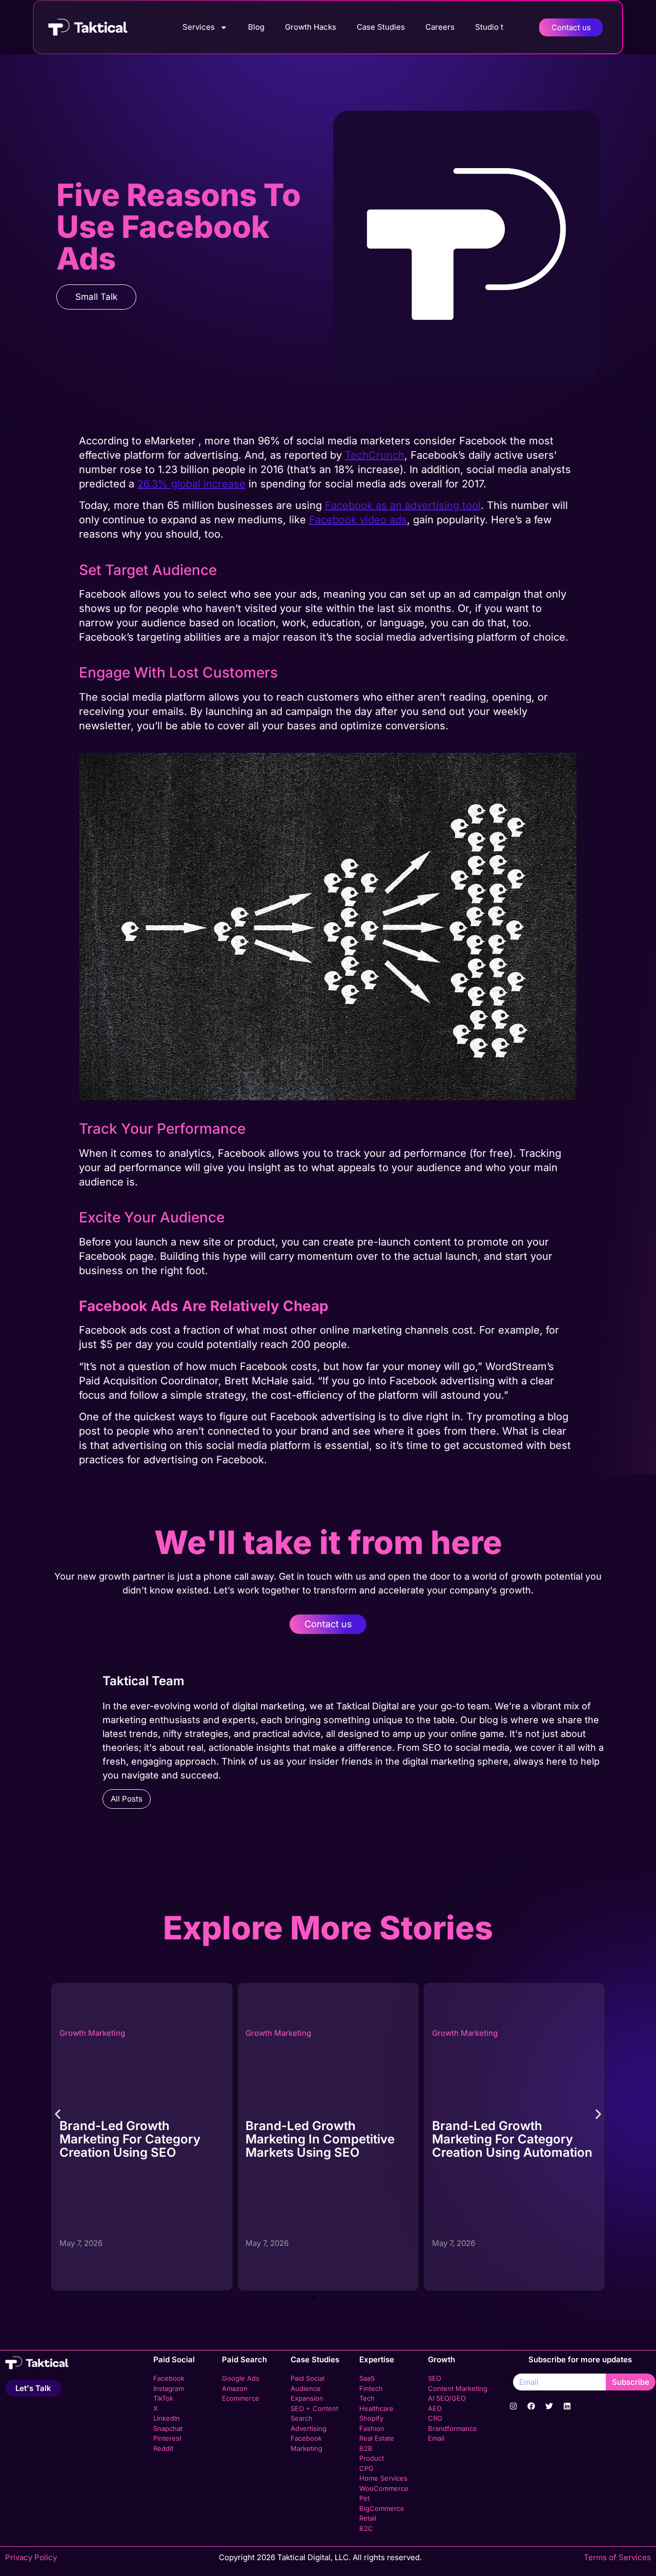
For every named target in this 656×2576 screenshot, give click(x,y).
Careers (440, 27)
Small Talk (96, 297)
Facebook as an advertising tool (403, 505)
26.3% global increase (191, 484)
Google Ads (241, 2378)
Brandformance (453, 2428)
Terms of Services (617, 2557)
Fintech (371, 2388)
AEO (435, 2408)
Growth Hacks (311, 27)
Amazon (235, 2388)
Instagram (169, 2388)
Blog (256, 27)
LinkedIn (167, 2418)
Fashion (372, 2428)
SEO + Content (314, 2408)
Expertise (377, 2359)
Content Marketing (458, 2388)
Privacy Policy (31, 2557)
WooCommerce (384, 2488)
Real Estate (377, 2438)
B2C (366, 2528)
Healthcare (376, 2408)
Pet (364, 2498)
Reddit (163, 2448)
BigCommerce (382, 2508)
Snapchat (168, 2428)
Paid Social (174, 2359)
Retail (368, 2518)
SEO (435, 2378)
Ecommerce (241, 2398)
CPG (366, 2468)
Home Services (383, 2478)
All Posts (127, 1799)
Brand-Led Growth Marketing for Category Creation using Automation (326, 2139)
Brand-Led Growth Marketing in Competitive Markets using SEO (134, 2139)
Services (199, 27)
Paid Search (244, 2359)
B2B (366, 2448)
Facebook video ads (358, 520)
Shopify (371, 2418)
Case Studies (381, 27)
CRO (435, 2418)
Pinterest (167, 2438)
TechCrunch (375, 455)
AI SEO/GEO (447, 2398)
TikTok (163, 2398)
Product (372, 2458)
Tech (367, 2398)
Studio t (489, 27)
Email (436, 2438)
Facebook (169, 2378)
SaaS (367, 2378)
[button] (58, 2114)
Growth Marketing (92, 2033)
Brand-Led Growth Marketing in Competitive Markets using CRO (507, 2139)
